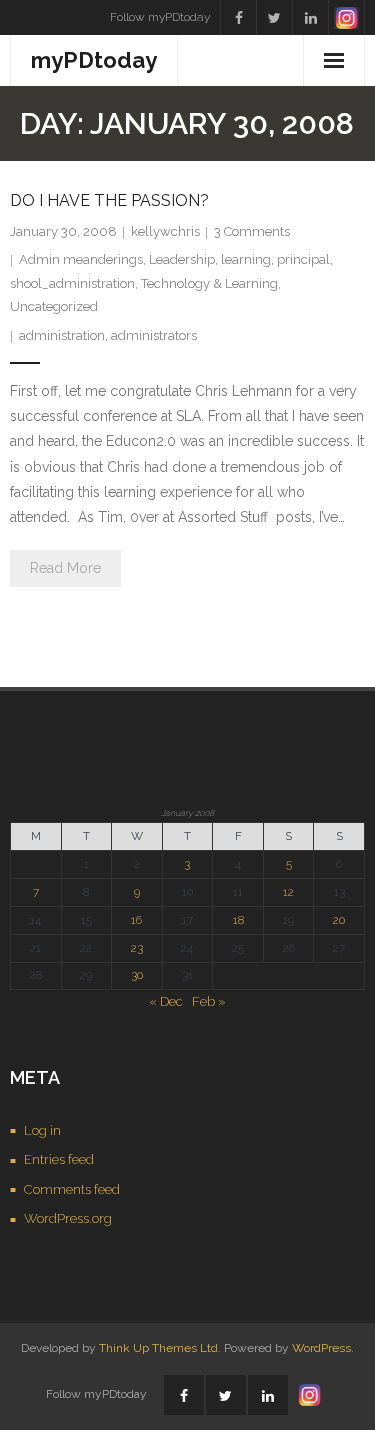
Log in (42, 1130)
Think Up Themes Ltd (158, 1348)
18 (238, 920)
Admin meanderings (81, 259)
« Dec (166, 1001)
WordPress (321, 1348)
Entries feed (59, 1159)
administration (62, 335)
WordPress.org (68, 1218)
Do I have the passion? (109, 200)
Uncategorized (54, 306)
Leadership (182, 259)
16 (136, 920)
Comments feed (72, 1189)
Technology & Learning (209, 283)
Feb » (209, 1001)
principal (303, 259)
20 (339, 920)
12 (288, 892)
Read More (65, 568)
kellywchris (165, 231)
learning (246, 259)
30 (137, 975)
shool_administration (72, 283)
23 (137, 948)
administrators (154, 335)
